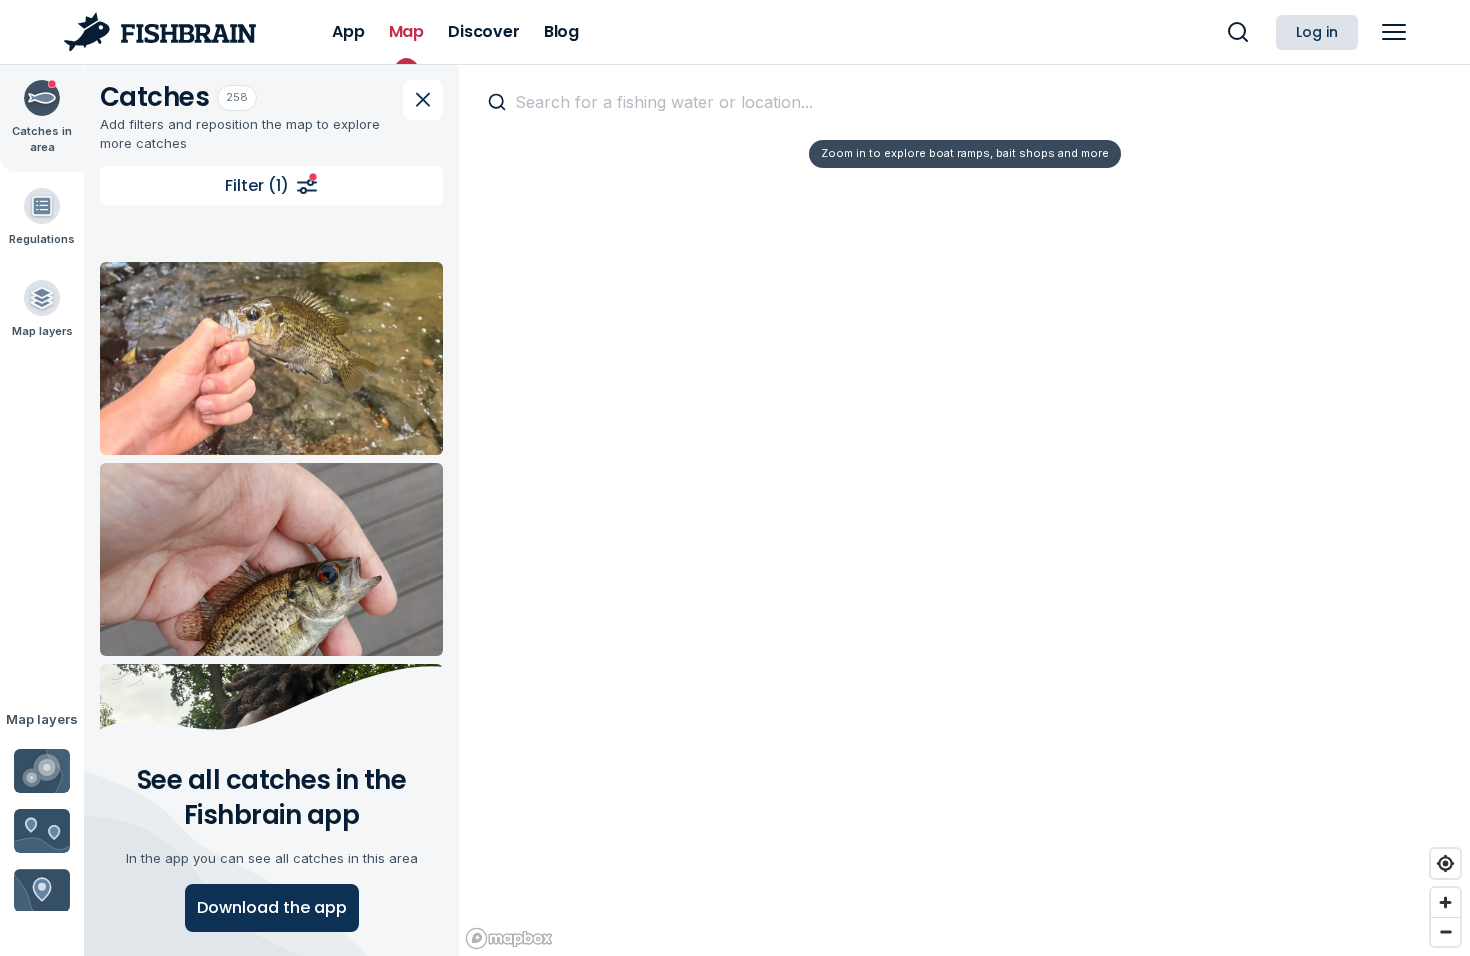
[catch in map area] (271, 358)
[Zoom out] (1445, 931)
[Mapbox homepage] (509, 938)
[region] (964, 510)
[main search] (1238, 32)
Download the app (272, 907)
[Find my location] (1445, 863)
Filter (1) (257, 185)
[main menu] (1394, 32)
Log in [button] (1317, 32)
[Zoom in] (1445, 902)
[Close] (423, 100)
